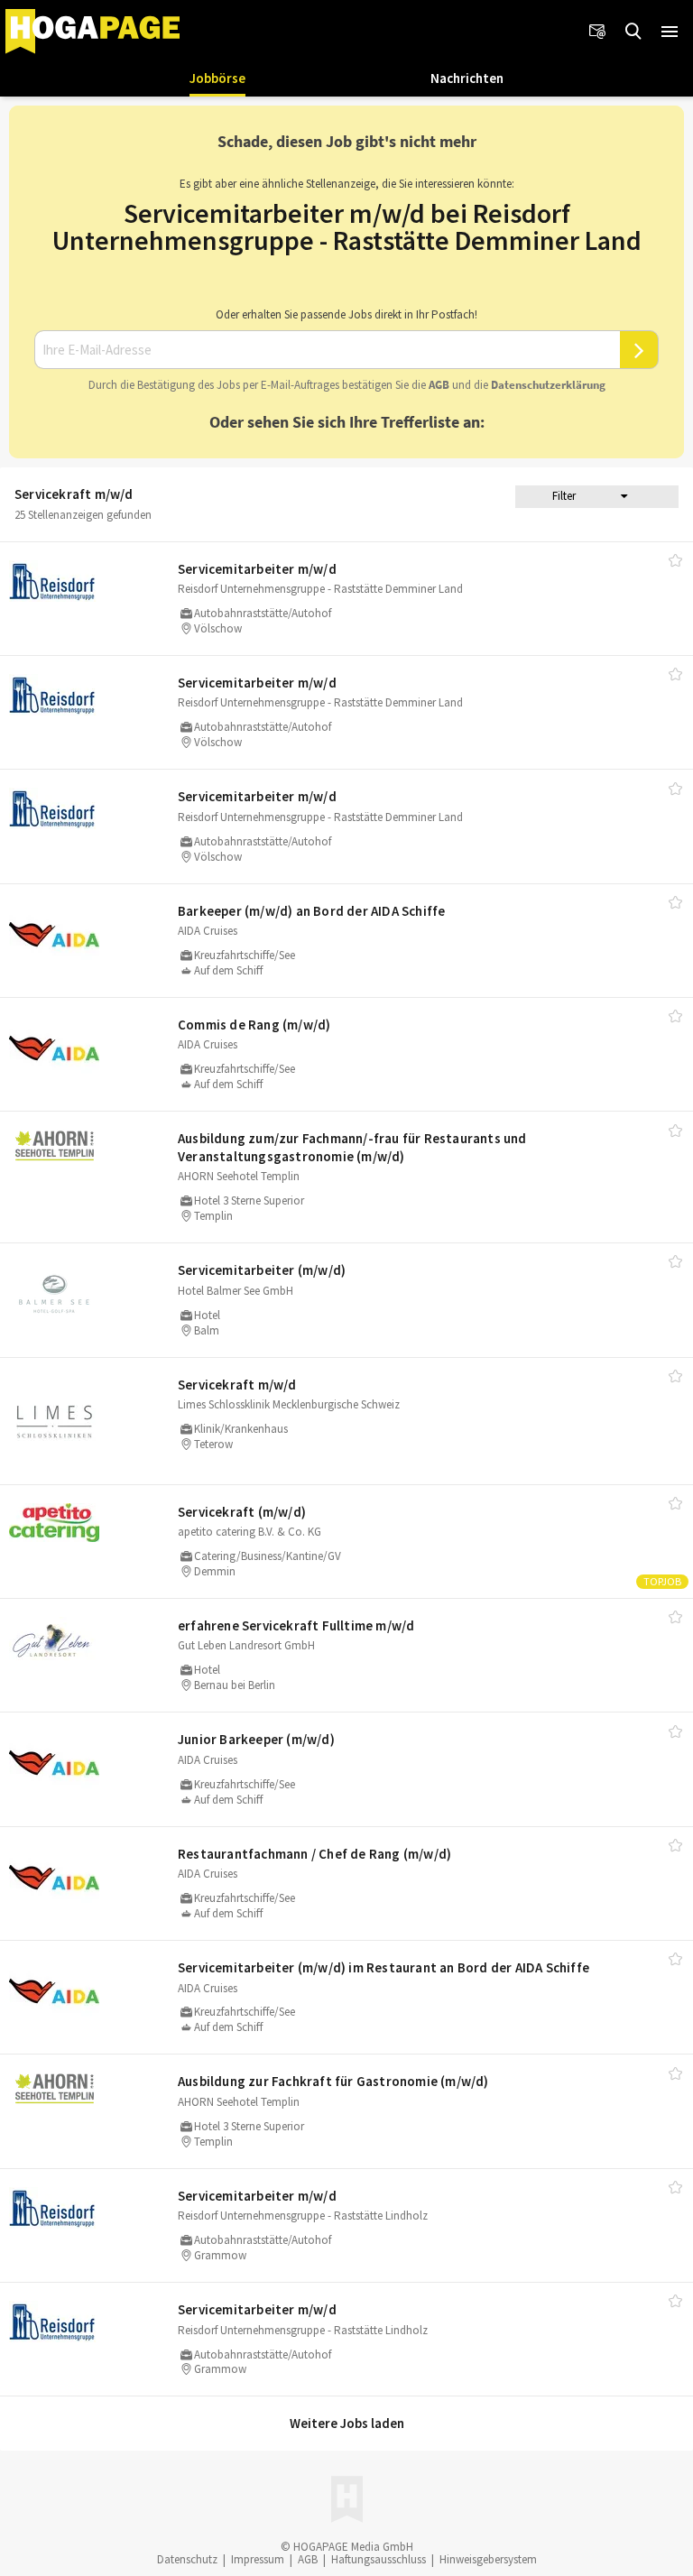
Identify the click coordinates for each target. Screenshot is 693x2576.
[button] (670, 32)
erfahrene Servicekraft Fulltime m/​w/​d (296, 1625)
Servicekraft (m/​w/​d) (242, 1512)
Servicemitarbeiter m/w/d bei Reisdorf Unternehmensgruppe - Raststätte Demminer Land (347, 226)
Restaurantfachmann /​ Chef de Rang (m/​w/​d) (314, 1854)
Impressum (258, 2559)
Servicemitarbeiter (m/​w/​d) (262, 1270)
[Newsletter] (597, 32)
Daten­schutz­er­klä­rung (548, 385)
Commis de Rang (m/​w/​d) (254, 1025)
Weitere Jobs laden (347, 2423)
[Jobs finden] (633, 32)
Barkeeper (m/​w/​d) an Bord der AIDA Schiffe (311, 911)
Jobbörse (217, 78)
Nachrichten (467, 78)
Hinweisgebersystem (488, 2559)
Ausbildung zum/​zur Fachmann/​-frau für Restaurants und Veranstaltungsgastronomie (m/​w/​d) (352, 1147)
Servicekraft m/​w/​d (237, 1385)
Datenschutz (187, 2559)
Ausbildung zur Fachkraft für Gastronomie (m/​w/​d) (333, 2081)
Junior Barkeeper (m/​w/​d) (256, 1739)
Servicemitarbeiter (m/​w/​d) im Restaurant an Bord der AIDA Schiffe (383, 1967)
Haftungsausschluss (379, 2559)
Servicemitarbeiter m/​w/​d (257, 569)
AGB (439, 385)
